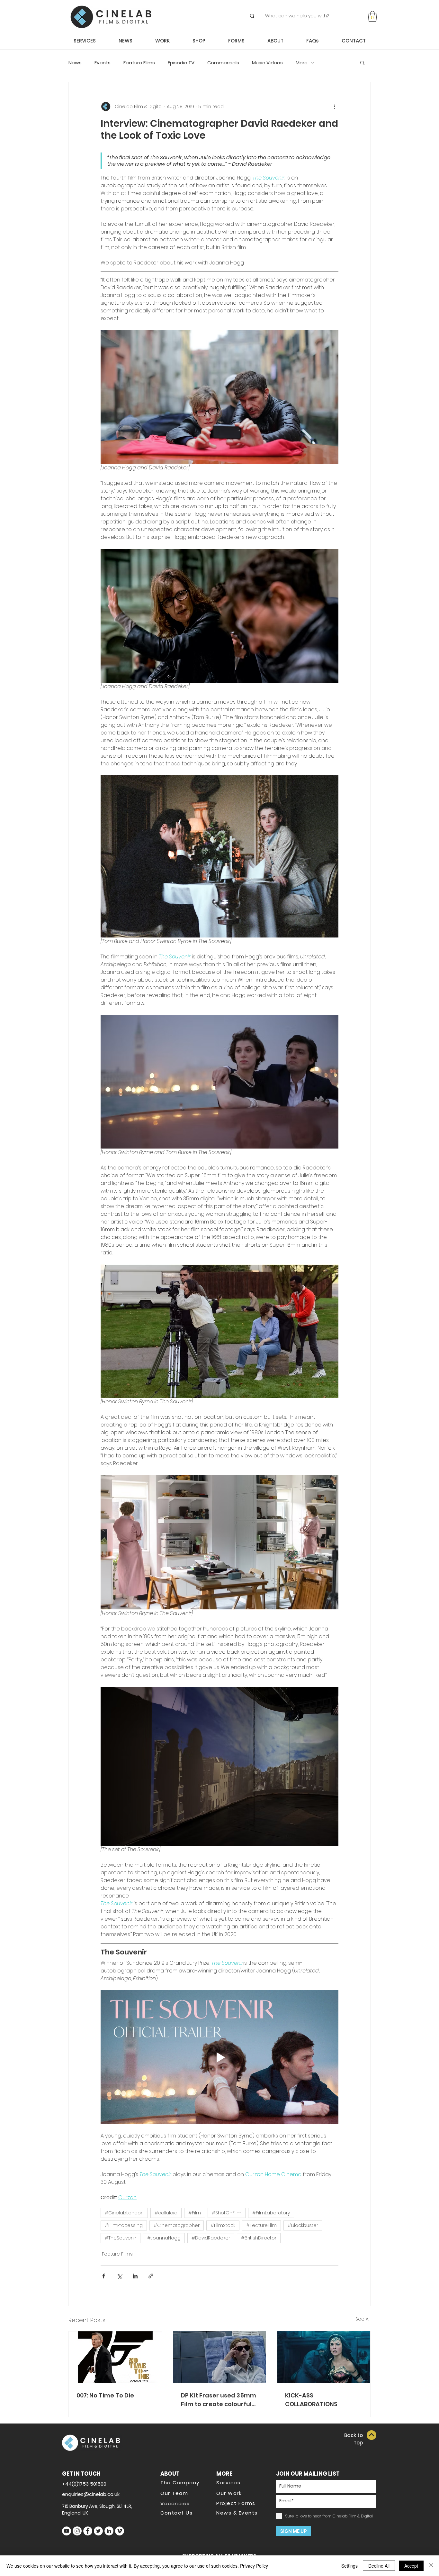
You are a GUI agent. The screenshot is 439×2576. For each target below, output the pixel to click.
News (75, 63)
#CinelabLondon (124, 2213)
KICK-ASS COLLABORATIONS (311, 2400)
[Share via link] (151, 2276)
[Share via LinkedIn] (135, 2276)
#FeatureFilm (261, 2225)
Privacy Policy (254, 2566)
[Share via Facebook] (104, 2276)
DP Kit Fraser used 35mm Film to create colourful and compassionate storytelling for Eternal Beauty (219, 2400)
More (302, 63)
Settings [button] (349, 2566)
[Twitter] (98, 2531)
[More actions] (335, 106)
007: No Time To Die (105, 2395)
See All (363, 2319)
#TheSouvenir (121, 2238)
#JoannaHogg (164, 2238)
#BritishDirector (259, 2238)
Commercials (223, 63)
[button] (372, 16)
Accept (411, 2566)
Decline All (379, 2566)
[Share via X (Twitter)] (119, 2276)
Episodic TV (181, 63)
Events (103, 63)
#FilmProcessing (124, 2225)
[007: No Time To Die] (115, 2357)
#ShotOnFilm (227, 2213)
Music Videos (267, 63)
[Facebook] (88, 2531)
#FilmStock (223, 2225)
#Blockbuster (303, 2225)
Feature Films (139, 63)
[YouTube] (67, 2531)
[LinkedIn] (109, 2531)
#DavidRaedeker (211, 2238)
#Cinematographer (177, 2225)
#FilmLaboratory (271, 2213)
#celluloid (166, 2213)
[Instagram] (77, 2531)
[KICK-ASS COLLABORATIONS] (324, 2357)
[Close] (431, 2566)
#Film (195, 2213)
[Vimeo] (120, 2531)
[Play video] (219, 2057)
